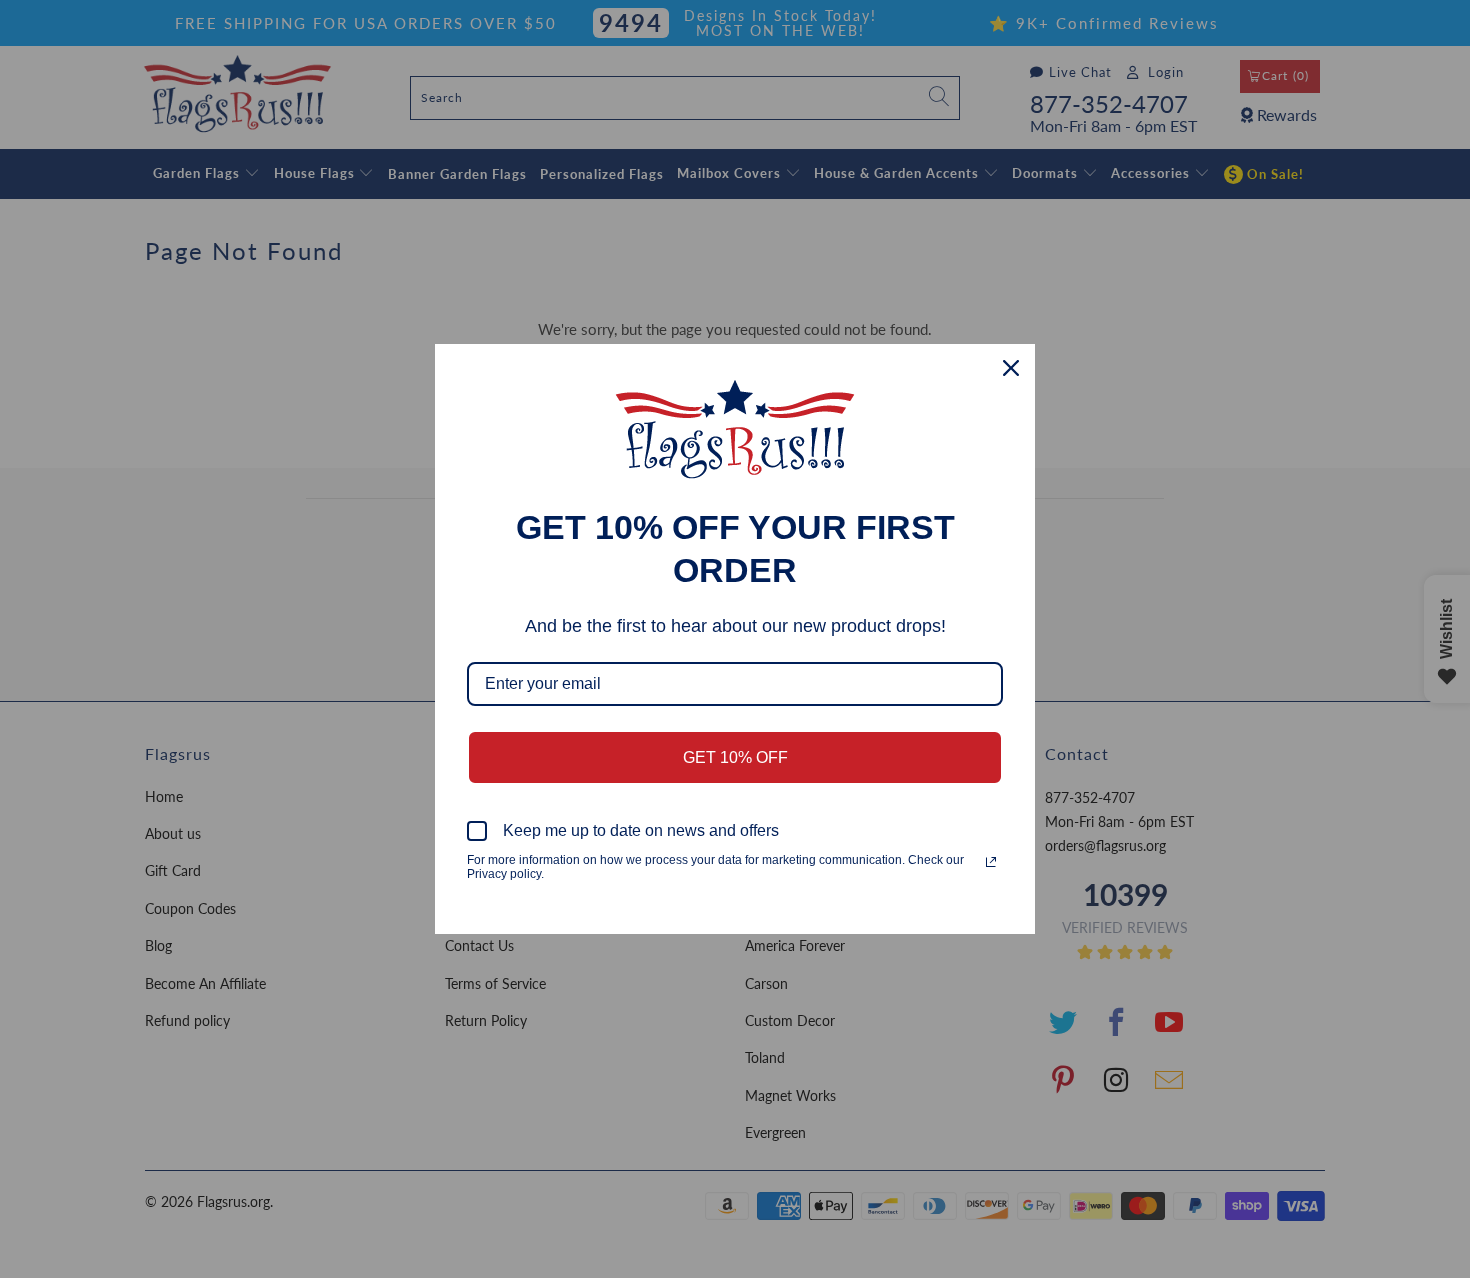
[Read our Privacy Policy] (991, 862)
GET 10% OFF (735, 757)
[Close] (1011, 368)
